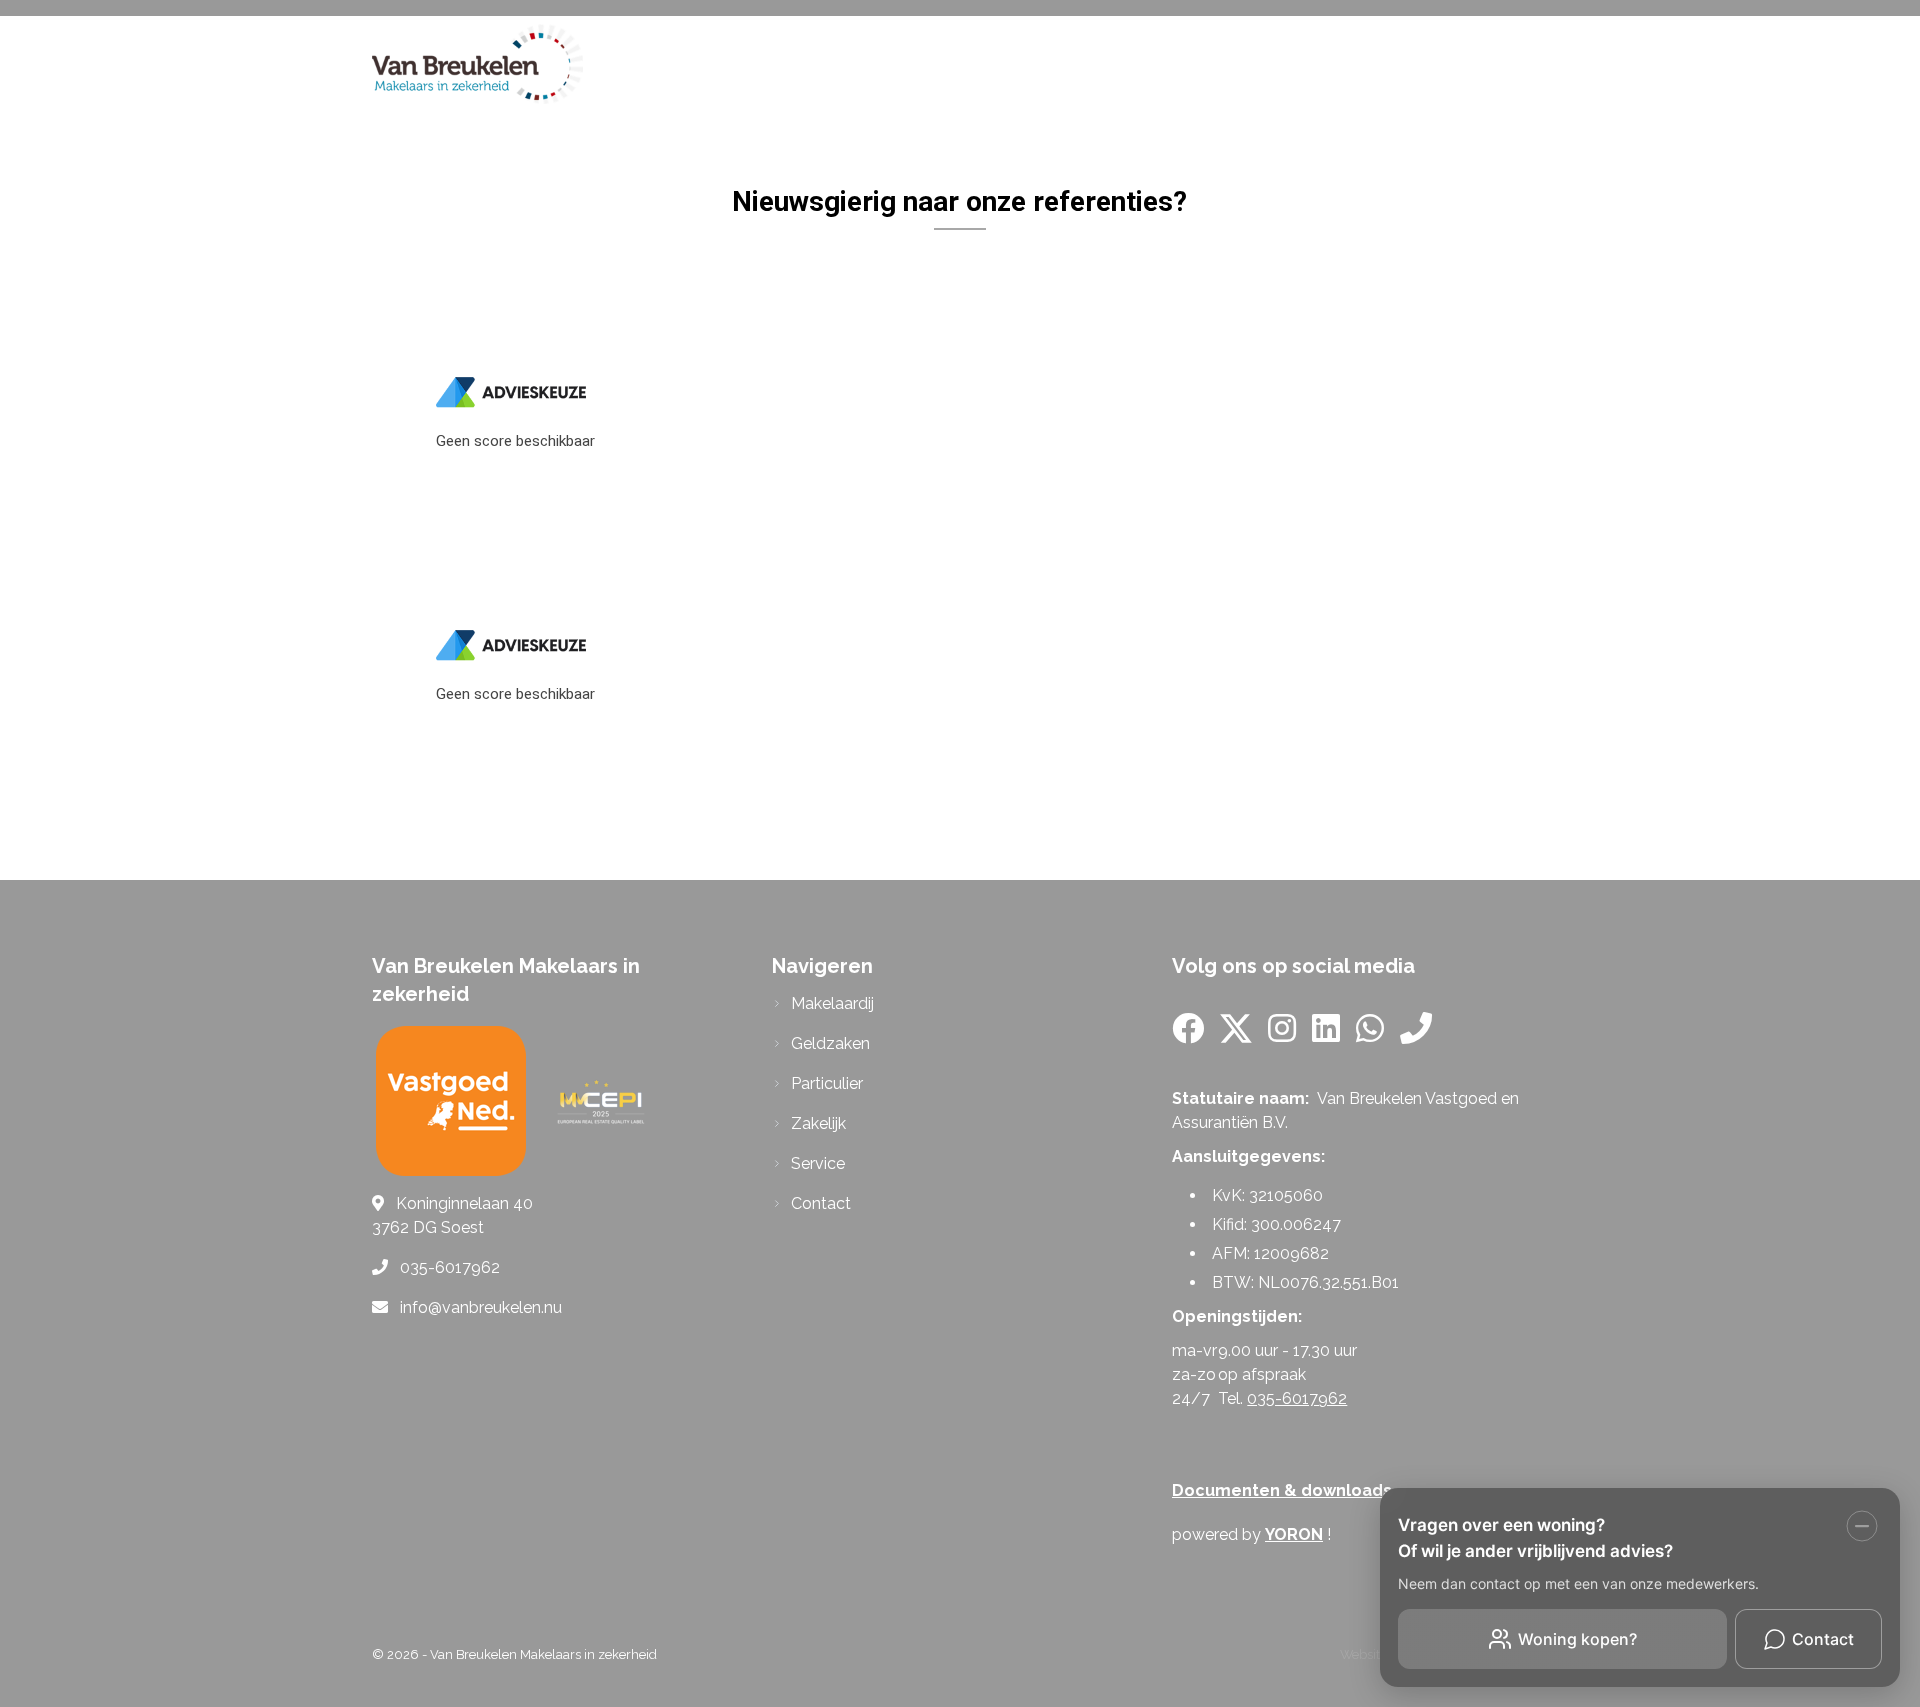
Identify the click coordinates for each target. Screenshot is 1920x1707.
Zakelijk (1216, 63)
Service (1343, 63)
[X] (1236, 1034)
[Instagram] (1282, 1034)
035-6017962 (1297, 1398)
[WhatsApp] (1370, 1034)
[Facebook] (1188, 1034)
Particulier (1070, 63)
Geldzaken (912, 63)
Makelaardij (751, 63)
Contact (1472, 63)
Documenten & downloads (1282, 1490)
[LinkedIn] (1326, 1034)
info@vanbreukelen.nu (481, 1307)
